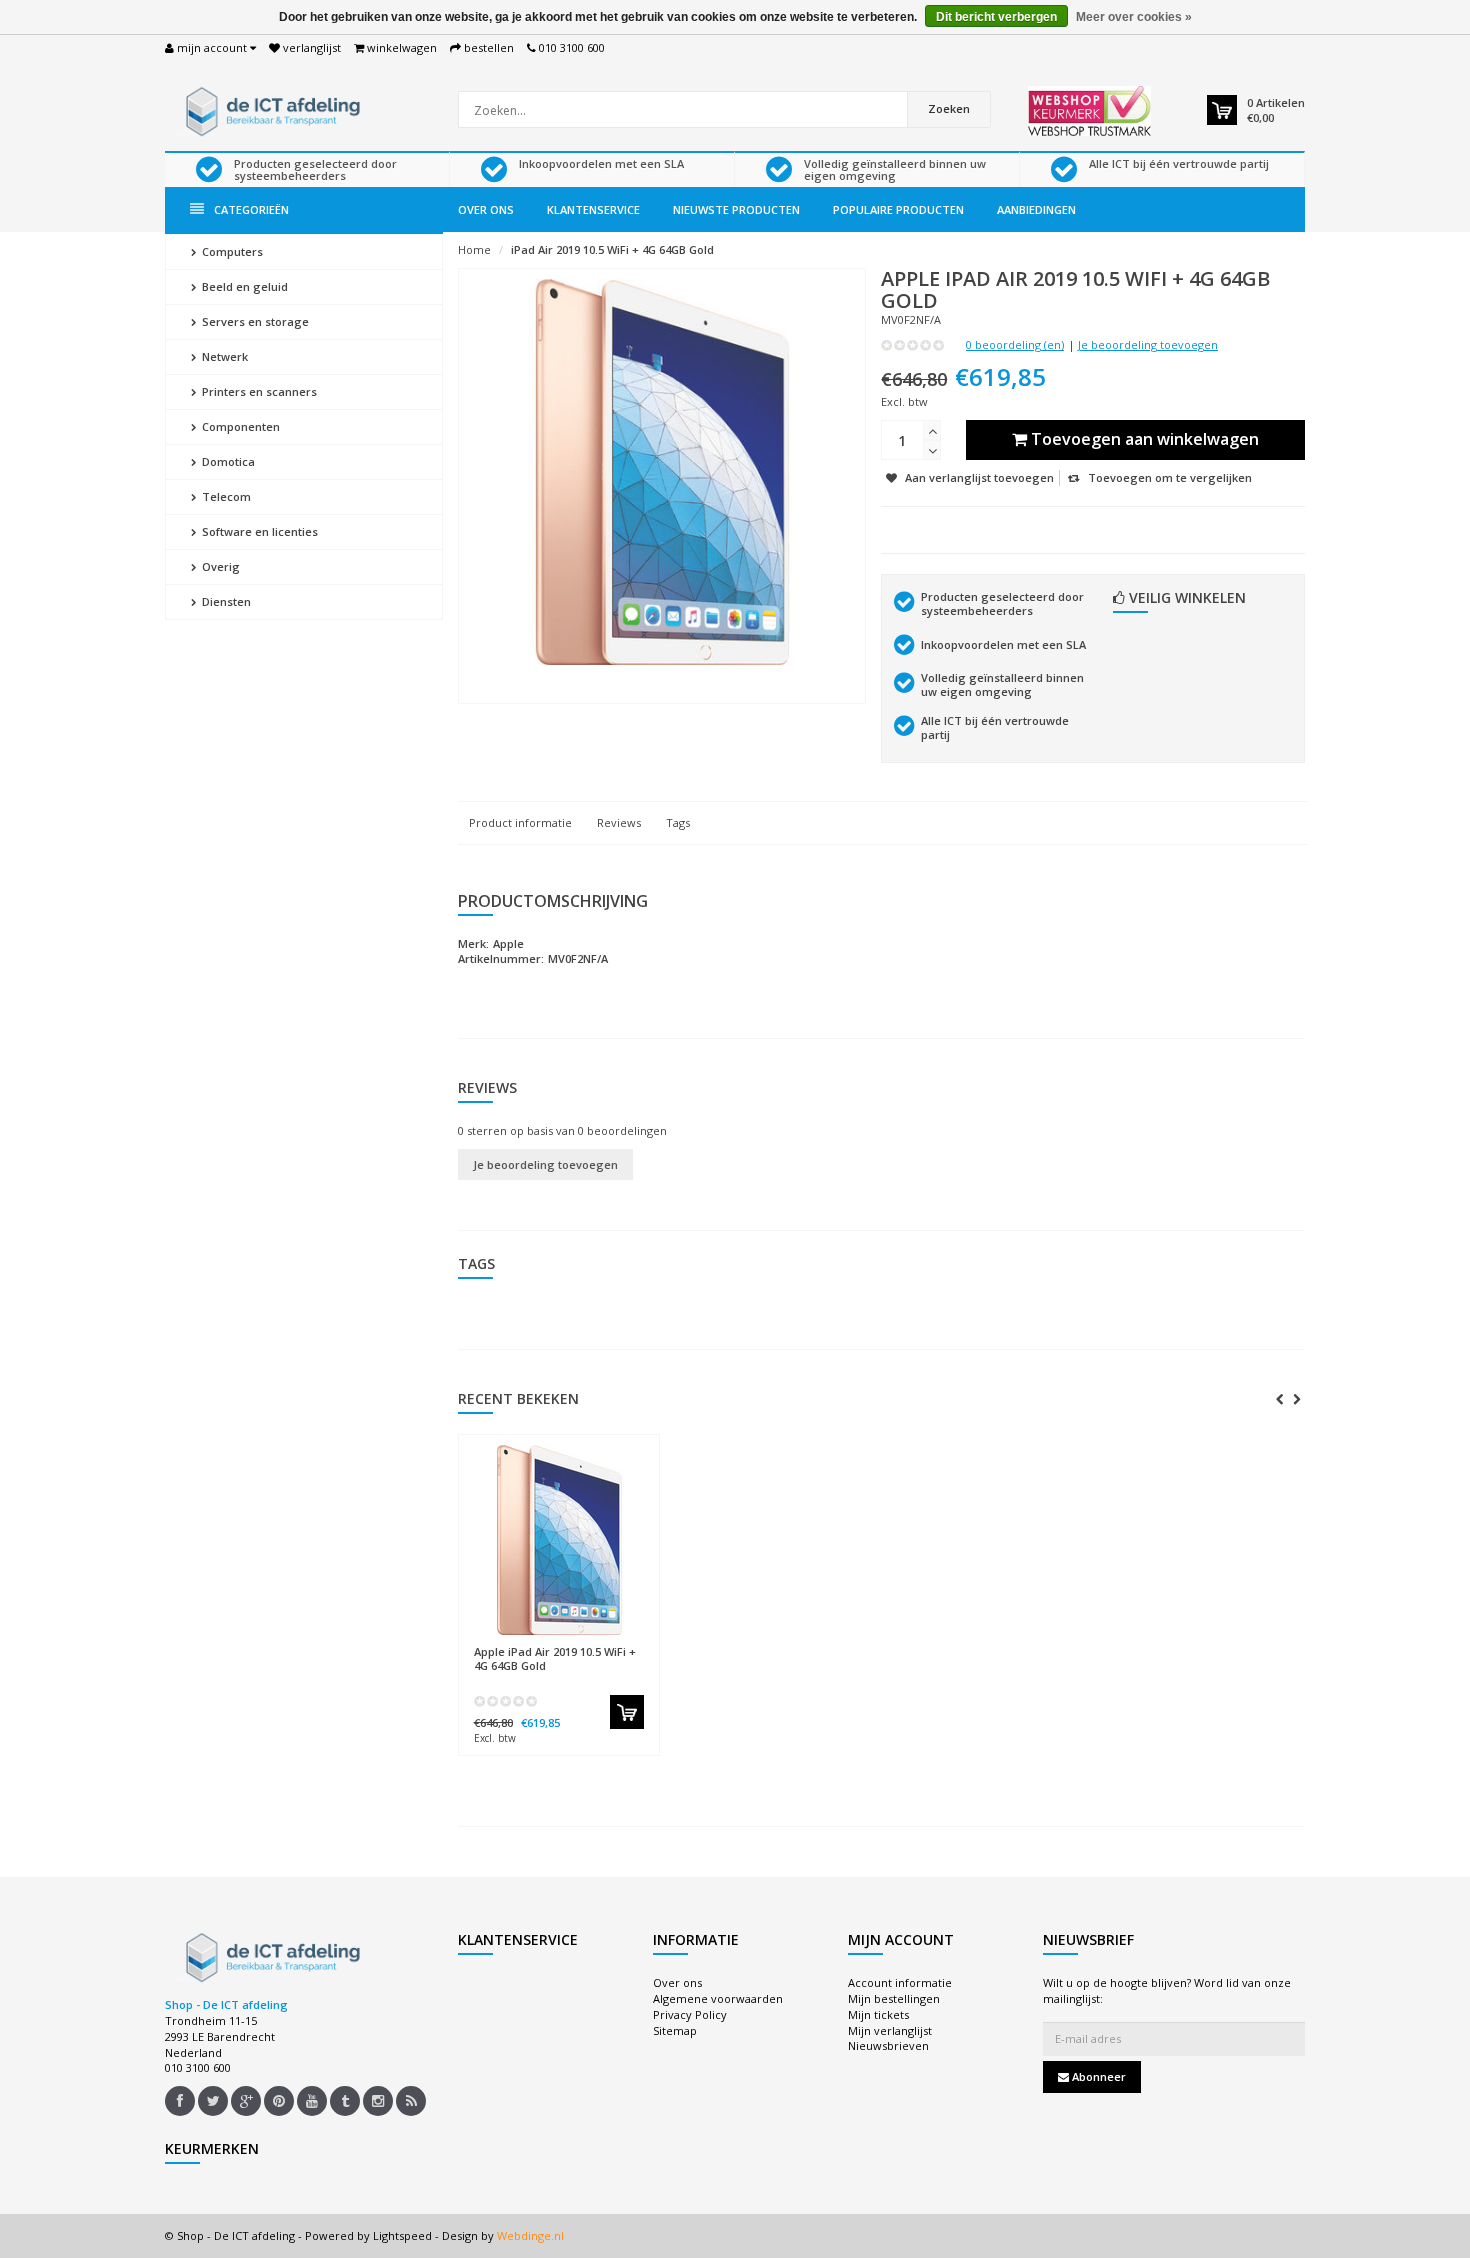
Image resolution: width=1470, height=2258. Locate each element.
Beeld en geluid (243, 286)
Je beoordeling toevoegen (1148, 344)
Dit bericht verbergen (996, 17)
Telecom (225, 496)
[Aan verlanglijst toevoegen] (598, 1643)
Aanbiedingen (1036, 209)
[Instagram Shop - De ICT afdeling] (378, 2101)
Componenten (239, 426)
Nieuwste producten (736, 209)
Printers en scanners (258, 391)
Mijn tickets (878, 2014)
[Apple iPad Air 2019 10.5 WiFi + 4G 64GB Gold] (559, 1540)
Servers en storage (254, 321)
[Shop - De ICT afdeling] (270, 109)
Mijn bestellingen (894, 1998)
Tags (678, 822)
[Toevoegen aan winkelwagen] (627, 1712)
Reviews (619, 822)
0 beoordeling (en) (1015, 344)
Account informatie (900, 1982)
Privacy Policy (690, 2014)
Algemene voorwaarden (718, 1998)
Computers (231, 251)
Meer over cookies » (1134, 17)
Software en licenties (258, 531)
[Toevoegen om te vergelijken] (634, 1643)
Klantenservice (593, 209)
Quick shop (516, 1642)
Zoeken (949, 108)
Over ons (486, 209)
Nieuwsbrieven (888, 2045)
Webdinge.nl (530, 2235)
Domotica (227, 461)
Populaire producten (898, 209)
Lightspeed (402, 2235)
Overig (219, 566)
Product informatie (520, 822)
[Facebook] (180, 2101)
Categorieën (251, 209)
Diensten (225, 601)
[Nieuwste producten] (411, 2101)
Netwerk (223, 356)
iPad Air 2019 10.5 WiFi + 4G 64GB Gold (612, 249)
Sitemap (675, 2030)
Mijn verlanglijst (890, 2030)
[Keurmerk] (1089, 111)
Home (474, 249)
